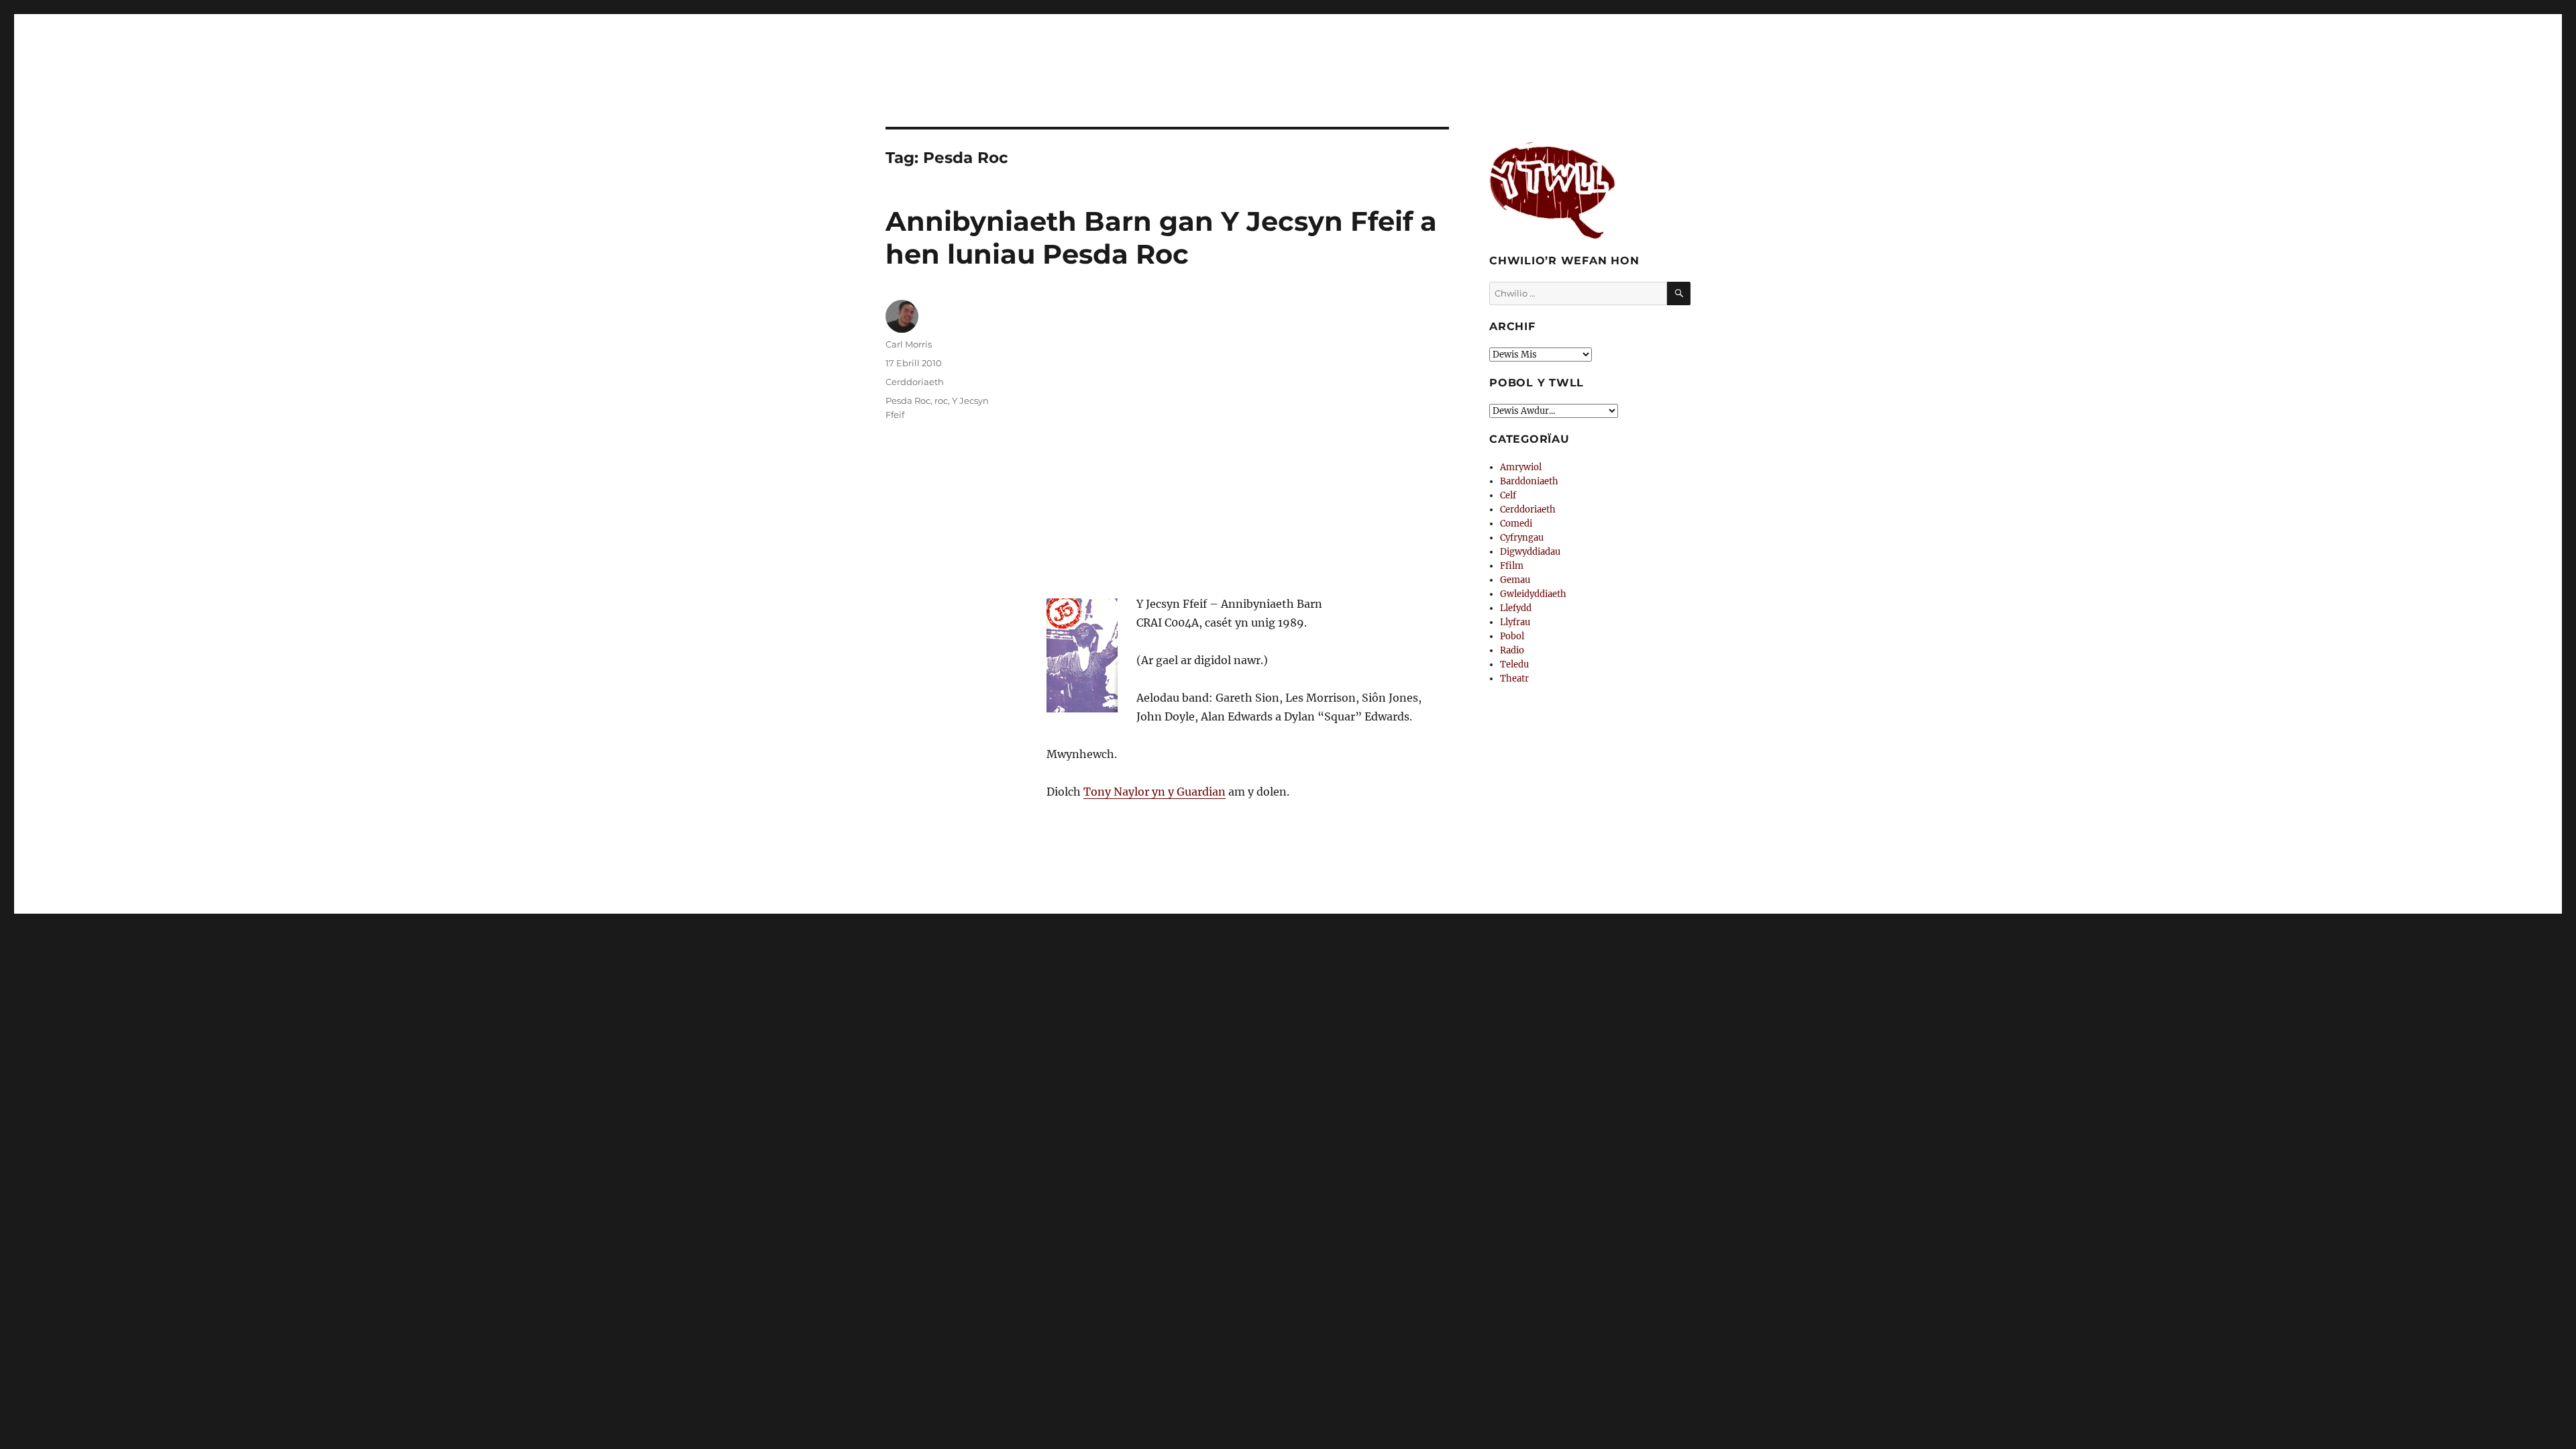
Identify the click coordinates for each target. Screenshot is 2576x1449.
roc (941, 400)
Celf (1508, 495)
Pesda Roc (908, 400)
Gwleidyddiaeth (1533, 594)
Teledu (1514, 664)
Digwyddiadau (1530, 552)
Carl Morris (909, 344)
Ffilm (1512, 566)
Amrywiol (1521, 467)
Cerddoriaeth (915, 382)
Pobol (1512, 636)
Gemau (1515, 580)
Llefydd (1516, 608)
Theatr (1514, 679)
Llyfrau (1515, 622)
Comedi (1516, 524)
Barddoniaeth (1529, 481)
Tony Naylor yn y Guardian (1155, 792)
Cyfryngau (1522, 538)
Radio (1512, 650)
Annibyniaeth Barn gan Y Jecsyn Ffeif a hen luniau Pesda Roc (1161, 237)
